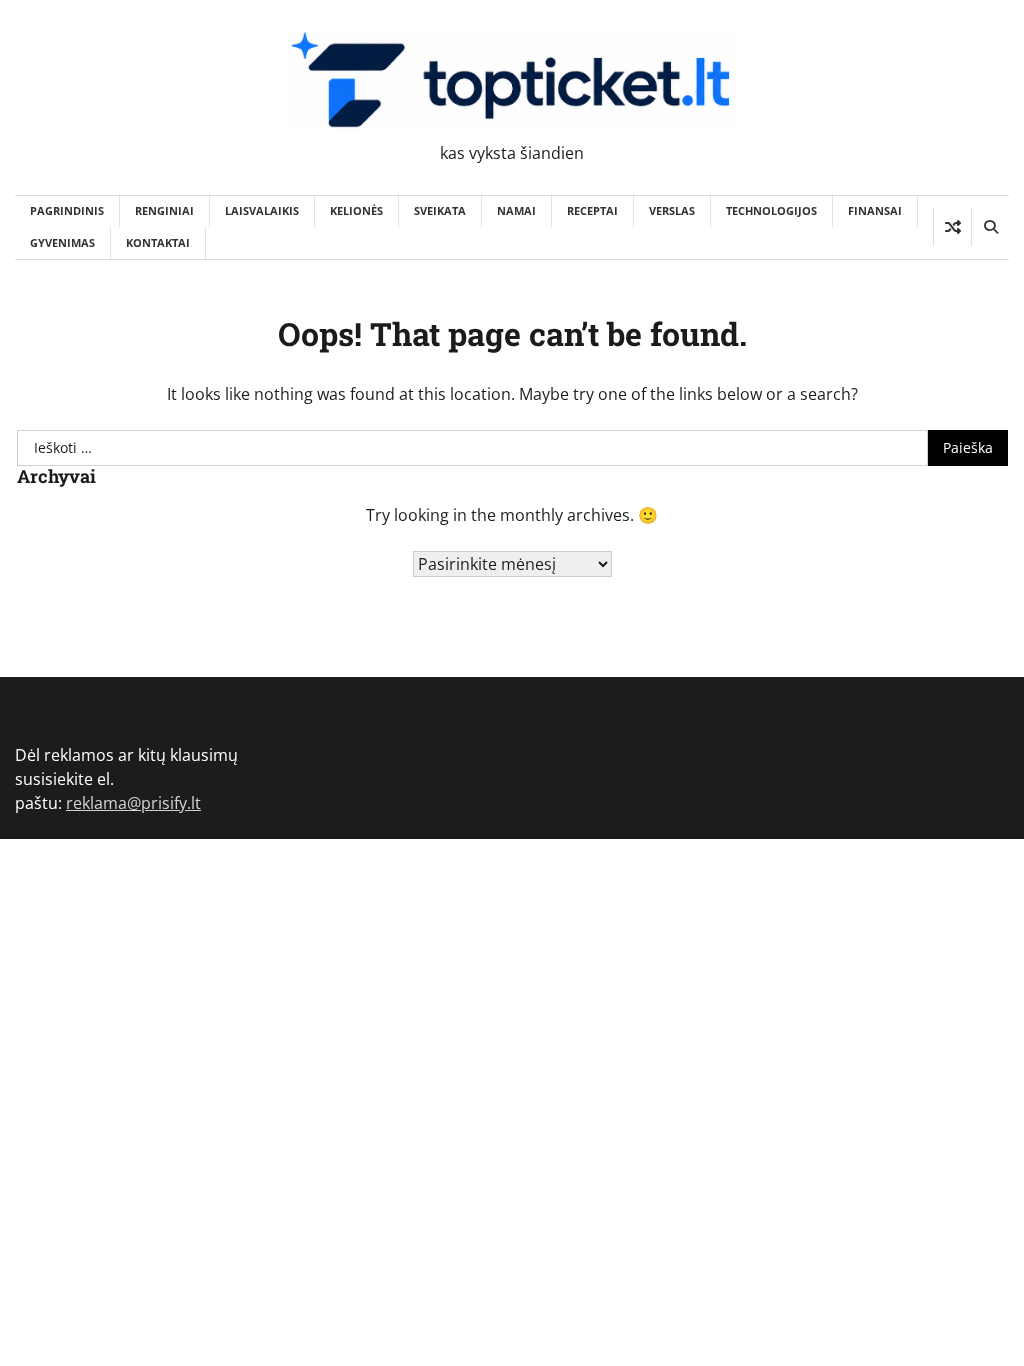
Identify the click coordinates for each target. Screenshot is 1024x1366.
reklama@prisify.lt (133, 803)
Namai (516, 210)
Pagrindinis (67, 210)
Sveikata (440, 210)
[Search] (990, 227)
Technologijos (771, 210)
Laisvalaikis (262, 210)
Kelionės (356, 210)
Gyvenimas (62, 242)
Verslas (672, 210)
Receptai (592, 210)
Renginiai (164, 210)
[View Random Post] (952, 227)
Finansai (875, 210)
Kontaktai (158, 242)
